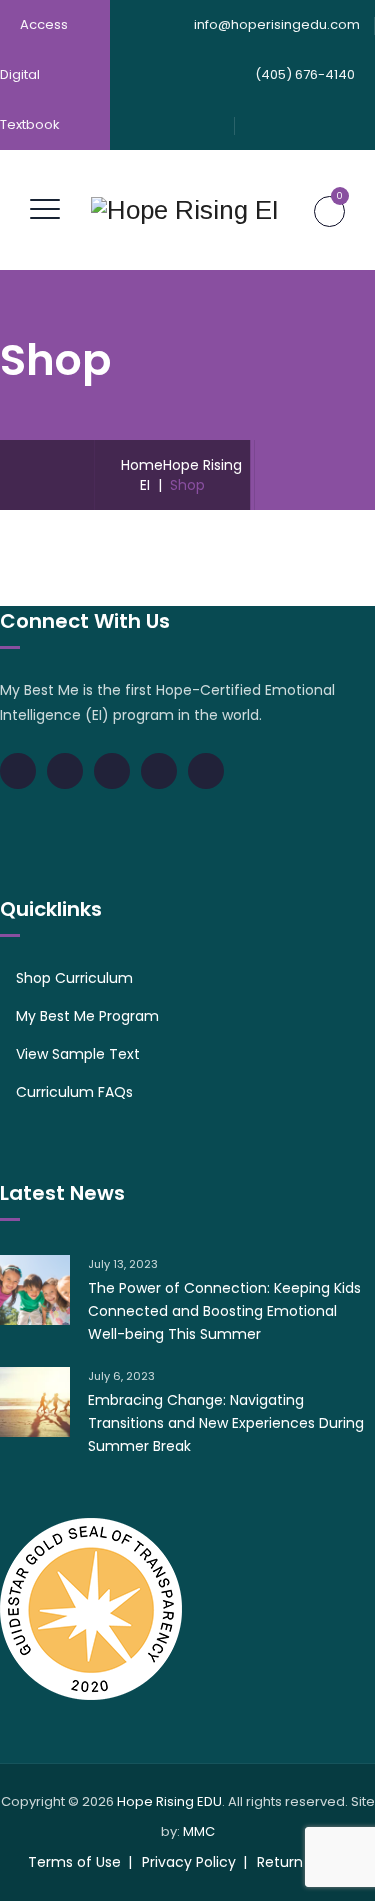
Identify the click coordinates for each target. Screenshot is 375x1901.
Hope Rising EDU (169, 1801)
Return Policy (302, 1862)
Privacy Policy (189, 1862)
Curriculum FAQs (74, 1092)
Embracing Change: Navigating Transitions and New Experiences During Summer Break (226, 1423)
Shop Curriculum (74, 978)
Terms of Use (74, 1862)
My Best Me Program (87, 1016)
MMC (199, 1831)
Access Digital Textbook (34, 74)
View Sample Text (78, 1054)
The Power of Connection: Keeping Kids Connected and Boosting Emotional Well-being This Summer (224, 1311)
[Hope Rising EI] (185, 210)
